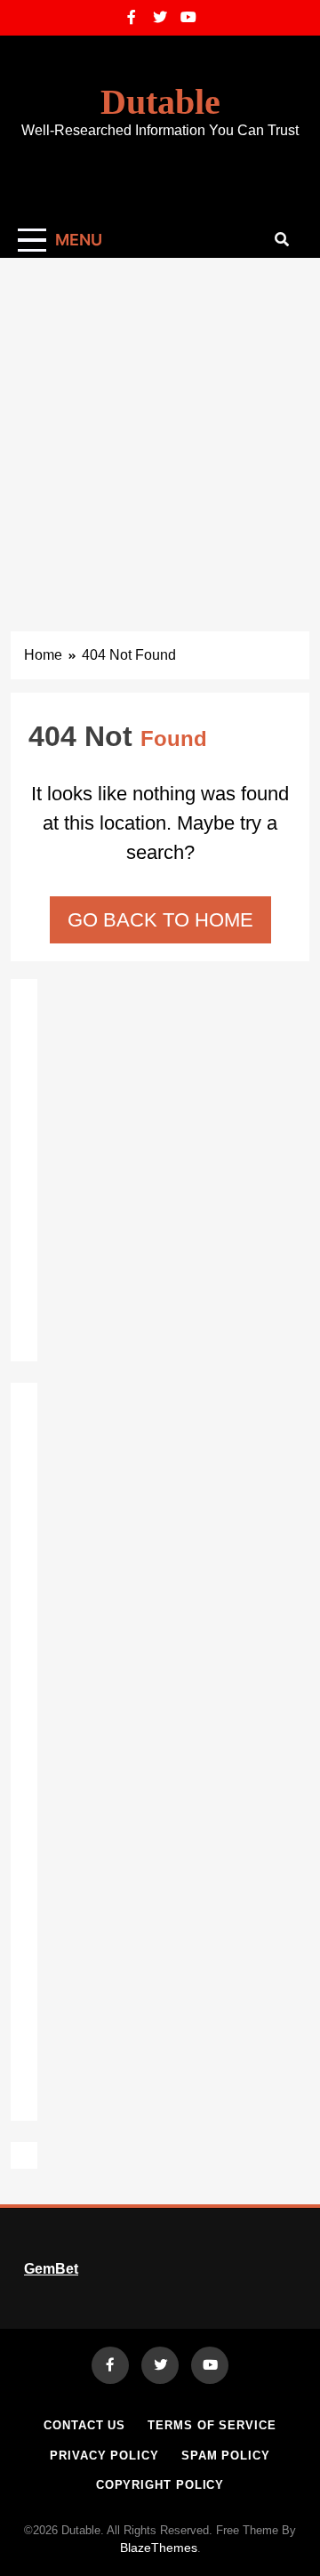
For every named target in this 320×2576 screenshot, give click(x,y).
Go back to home (160, 920)
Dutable (160, 102)
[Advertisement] (160, 427)
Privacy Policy (104, 2456)
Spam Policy (226, 2456)
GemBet (51, 2269)
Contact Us (84, 2425)
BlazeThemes (159, 2548)
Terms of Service (212, 2425)
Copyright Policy (160, 2485)
